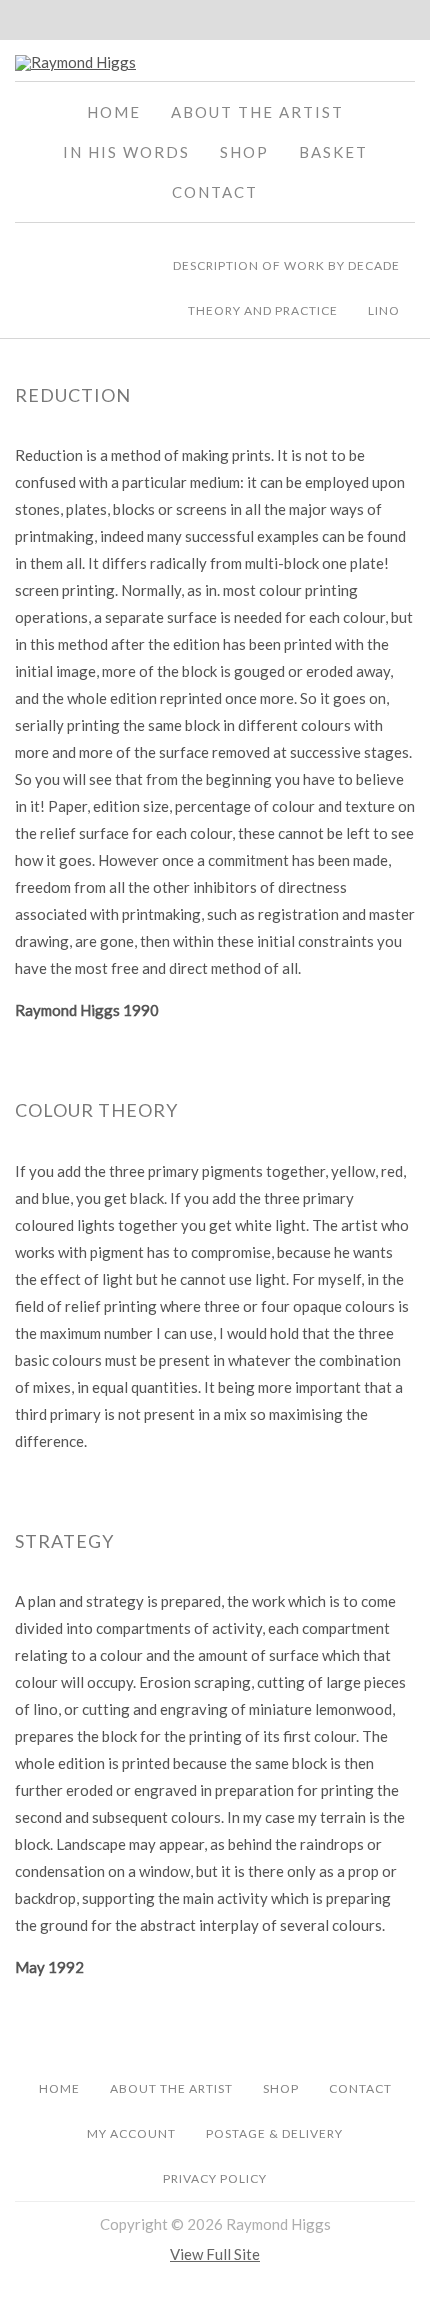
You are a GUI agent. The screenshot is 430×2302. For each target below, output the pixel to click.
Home (114, 112)
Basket (333, 152)
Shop (244, 152)
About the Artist (257, 112)
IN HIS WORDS (126, 152)
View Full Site (215, 2254)
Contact (215, 192)
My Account (131, 2133)
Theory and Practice (263, 310)
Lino (384, 310)
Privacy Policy (215, 2178)
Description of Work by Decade (286, 265)
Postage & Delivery (274, 2133)
